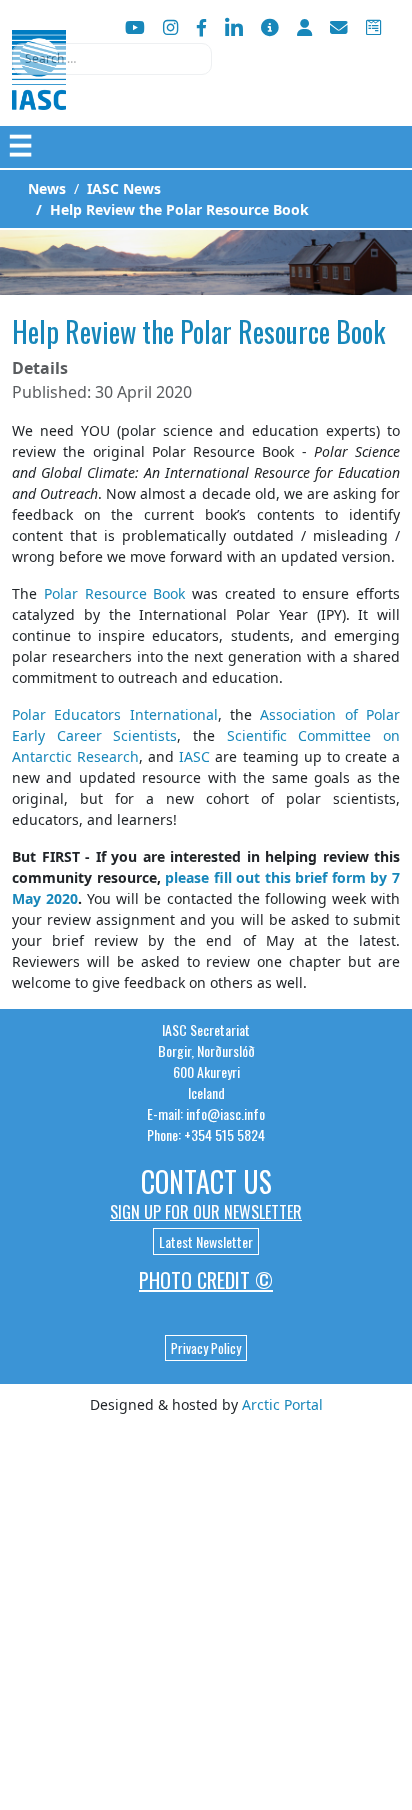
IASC (194, 756)
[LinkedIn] (234, 27)
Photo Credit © (206, 1280)
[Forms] (373, 27)
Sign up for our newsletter (206, 1212)
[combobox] (112, 59)
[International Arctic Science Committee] (39, 90)
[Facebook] (201, 27)
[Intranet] (304, 27)
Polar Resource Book (115, 593)
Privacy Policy (206, 1348)
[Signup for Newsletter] (270, 27)
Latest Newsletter (206, 1241)
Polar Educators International (115, 714)
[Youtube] (135, 27)
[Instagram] (170, 27)
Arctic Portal (282, 1404)
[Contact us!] (339, 27)
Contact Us (206, 1181)
